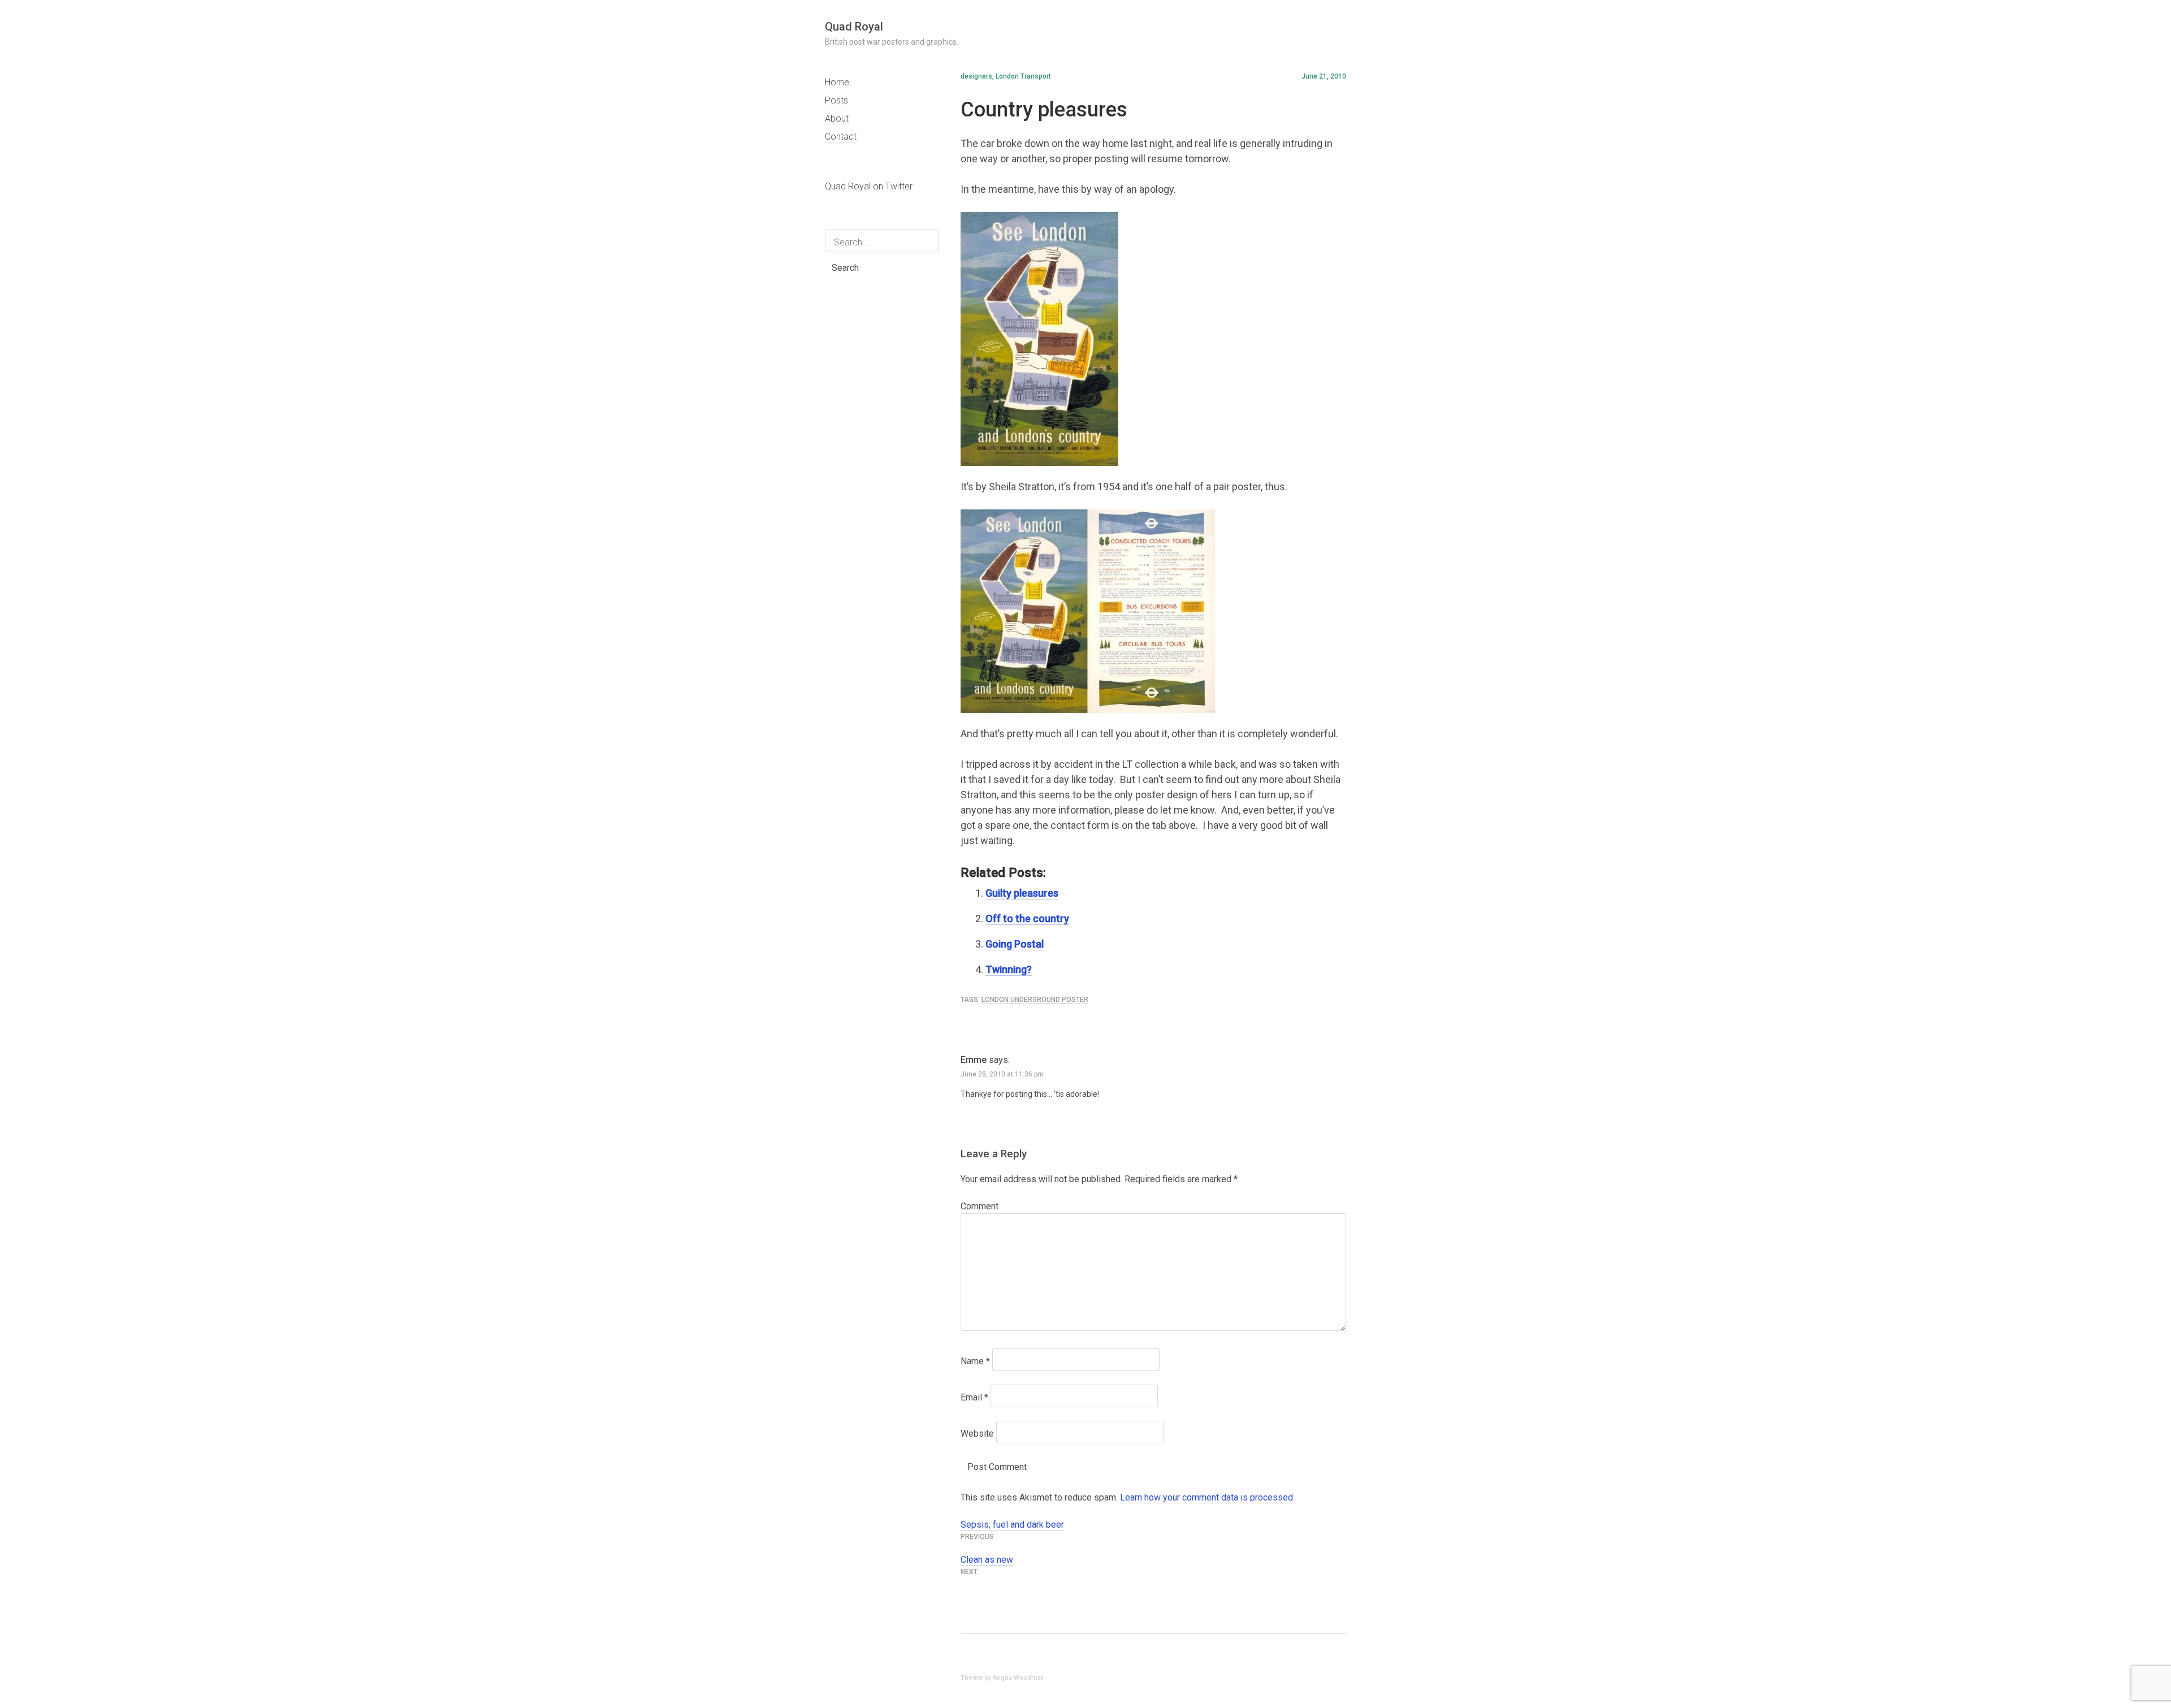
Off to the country (1027, 918)
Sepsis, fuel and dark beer (1012, 1525)
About (837, 118)
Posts (836, 100)
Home (837, 82)
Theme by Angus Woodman (1003, 1678)
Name (975, 1361)
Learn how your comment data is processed (1206, 1497)
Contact (841, 137)
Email (974, 1397)
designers (976, 76)
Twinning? (1009, 969)
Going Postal (1015, 944)
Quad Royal (854, 27)
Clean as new (987, 1560)
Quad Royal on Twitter (869, 186)
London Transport (1023, 76)
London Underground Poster (1035, 1000)
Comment (979, 1206)
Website (977, 1434)
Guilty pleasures (1022, 893)
